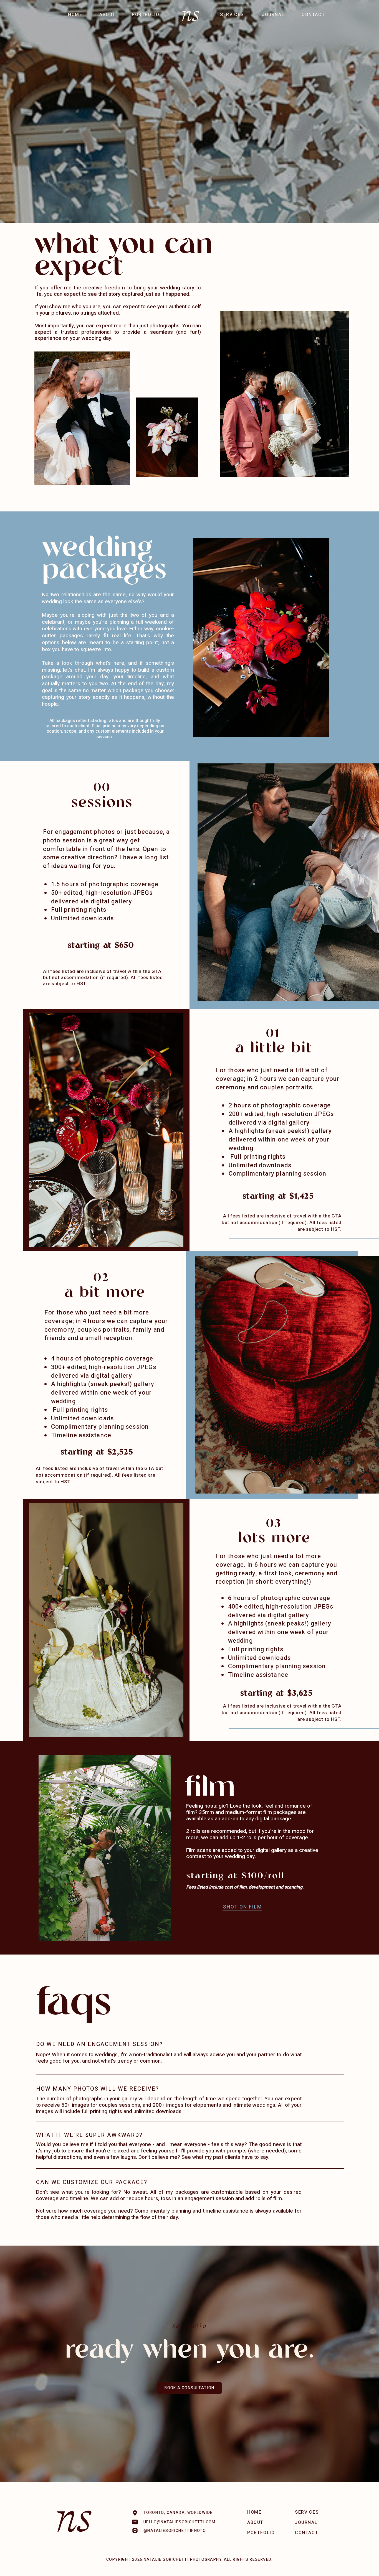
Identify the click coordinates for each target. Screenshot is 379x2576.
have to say (255, 2157)
